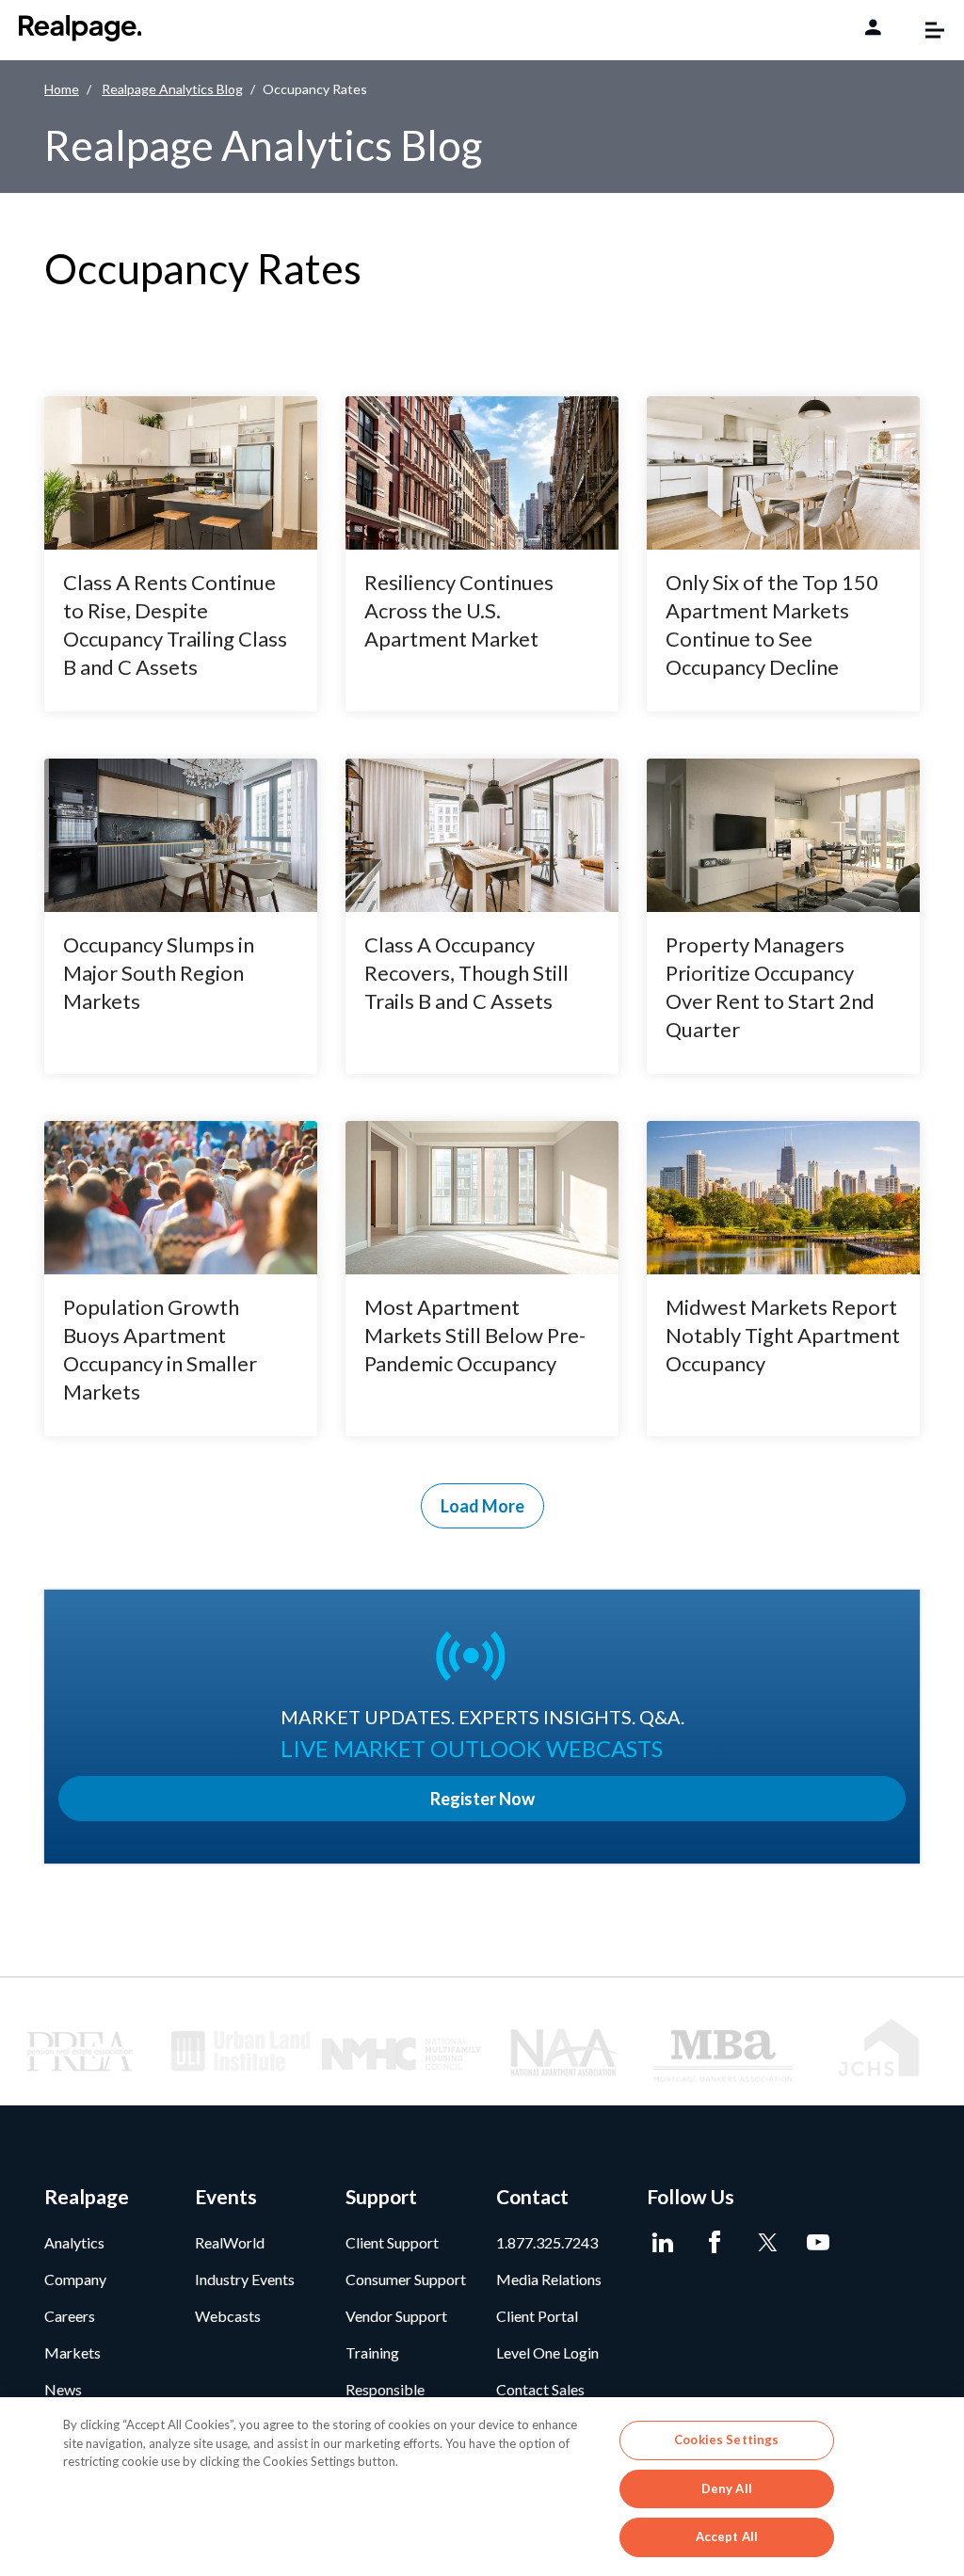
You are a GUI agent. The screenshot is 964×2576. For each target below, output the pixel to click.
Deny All (727, 2488)
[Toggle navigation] (925, 30)
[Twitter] (767, 2243)
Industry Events (245, 2279)
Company (75, 2279)
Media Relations (549, 2279)
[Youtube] (819, 2243)
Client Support (392, 2242)
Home (62, 89)
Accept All (727, 2536)
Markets (72, 2352)
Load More (482, 1506)
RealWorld (230, 2242)
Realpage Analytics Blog (172, 89)
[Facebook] (715, 2243)
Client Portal (537, 2316)
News (63, 2389)
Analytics (74, 2242)
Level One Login (547, 2352)
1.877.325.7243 (547, 2242)
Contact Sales (540, 2389)
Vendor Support (396, 2316)
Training (372, 2352)
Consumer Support (406, 2279)
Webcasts (228, 2316)
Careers (70, 2316)
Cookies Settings (726, 2440)
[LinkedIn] (663, 2243)
